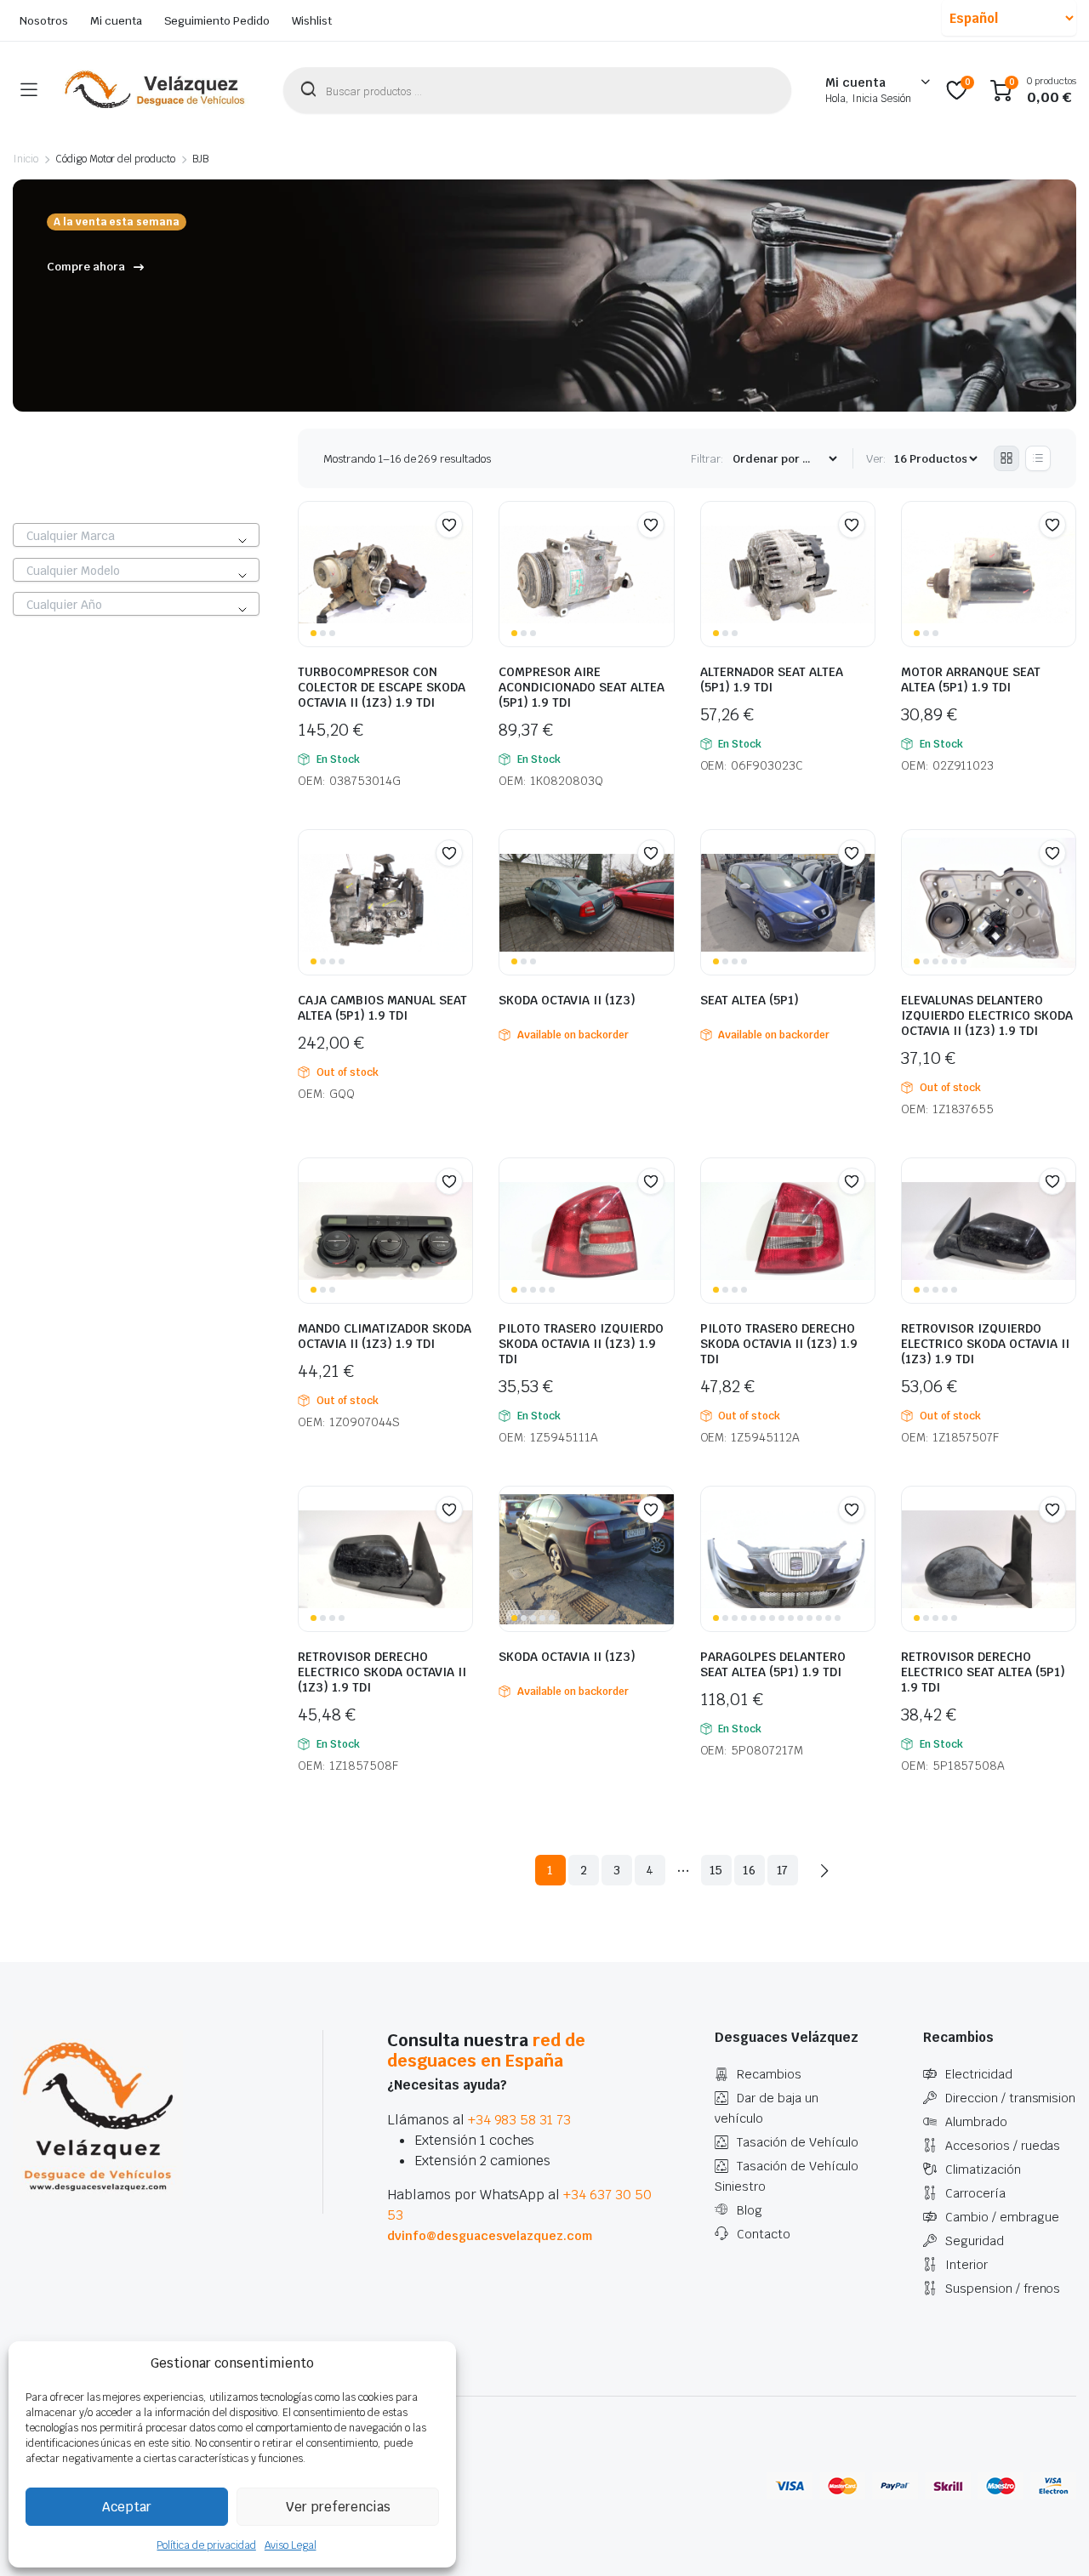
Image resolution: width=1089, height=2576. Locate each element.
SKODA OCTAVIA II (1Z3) (567, 1000)
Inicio (26, 159)
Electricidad (979, 2074)
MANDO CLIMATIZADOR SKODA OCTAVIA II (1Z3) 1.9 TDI (385, 1336)
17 (783, 1870)
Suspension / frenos (1003, 2289)
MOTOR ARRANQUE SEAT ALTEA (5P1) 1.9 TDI (971, 680)
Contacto (764, 2234)
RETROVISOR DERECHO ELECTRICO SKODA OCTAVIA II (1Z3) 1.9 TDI (382, 1672)
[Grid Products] (1006, 458)
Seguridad (975, 2241)
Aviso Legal (291, 2545)
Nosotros (44, 21)
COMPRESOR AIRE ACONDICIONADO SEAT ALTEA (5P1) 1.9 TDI (582, 687)
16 (749, 1870)
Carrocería (975, 2193)
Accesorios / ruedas (1003, 2146)
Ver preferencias (338, 2507)
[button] (449, 525)
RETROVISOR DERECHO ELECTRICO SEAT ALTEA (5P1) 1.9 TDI (983, 1672)
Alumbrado (976, 2122)
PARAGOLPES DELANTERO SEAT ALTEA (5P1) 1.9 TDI (773, 1664)
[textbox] (136, 536)
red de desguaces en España (486, 2050)
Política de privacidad (206, 2545)
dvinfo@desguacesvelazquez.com (490, 2236)
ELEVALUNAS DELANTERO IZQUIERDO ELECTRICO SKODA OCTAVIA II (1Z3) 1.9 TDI (987, 1015)
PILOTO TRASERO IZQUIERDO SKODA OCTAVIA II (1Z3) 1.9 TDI (581, 1344)
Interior (966, 2265)
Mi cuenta (116, 21)
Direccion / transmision (1010, 2098)
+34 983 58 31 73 (520, 2120)
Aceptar (127, 2507)
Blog (750, 2210)
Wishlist (312, 21)
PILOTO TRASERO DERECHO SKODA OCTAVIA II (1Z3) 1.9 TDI (779, 1344)
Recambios (769, 2074)
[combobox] (136, 535)
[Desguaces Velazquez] (156, 90)
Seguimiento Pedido (217, 21)
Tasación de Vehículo (798, 2142)
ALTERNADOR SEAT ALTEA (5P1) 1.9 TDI (772, 680)
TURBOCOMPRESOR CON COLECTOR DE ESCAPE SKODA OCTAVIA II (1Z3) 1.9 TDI (382, 687)
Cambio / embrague (1002, 2217)
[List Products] (1038, 458)
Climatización (983, 2169)
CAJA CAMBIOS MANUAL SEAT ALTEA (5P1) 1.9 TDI (382, 1008)
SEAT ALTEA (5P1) (750, 1000)
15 (716, 1870)
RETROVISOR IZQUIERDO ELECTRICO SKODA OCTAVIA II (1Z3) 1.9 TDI (985, 1344)
